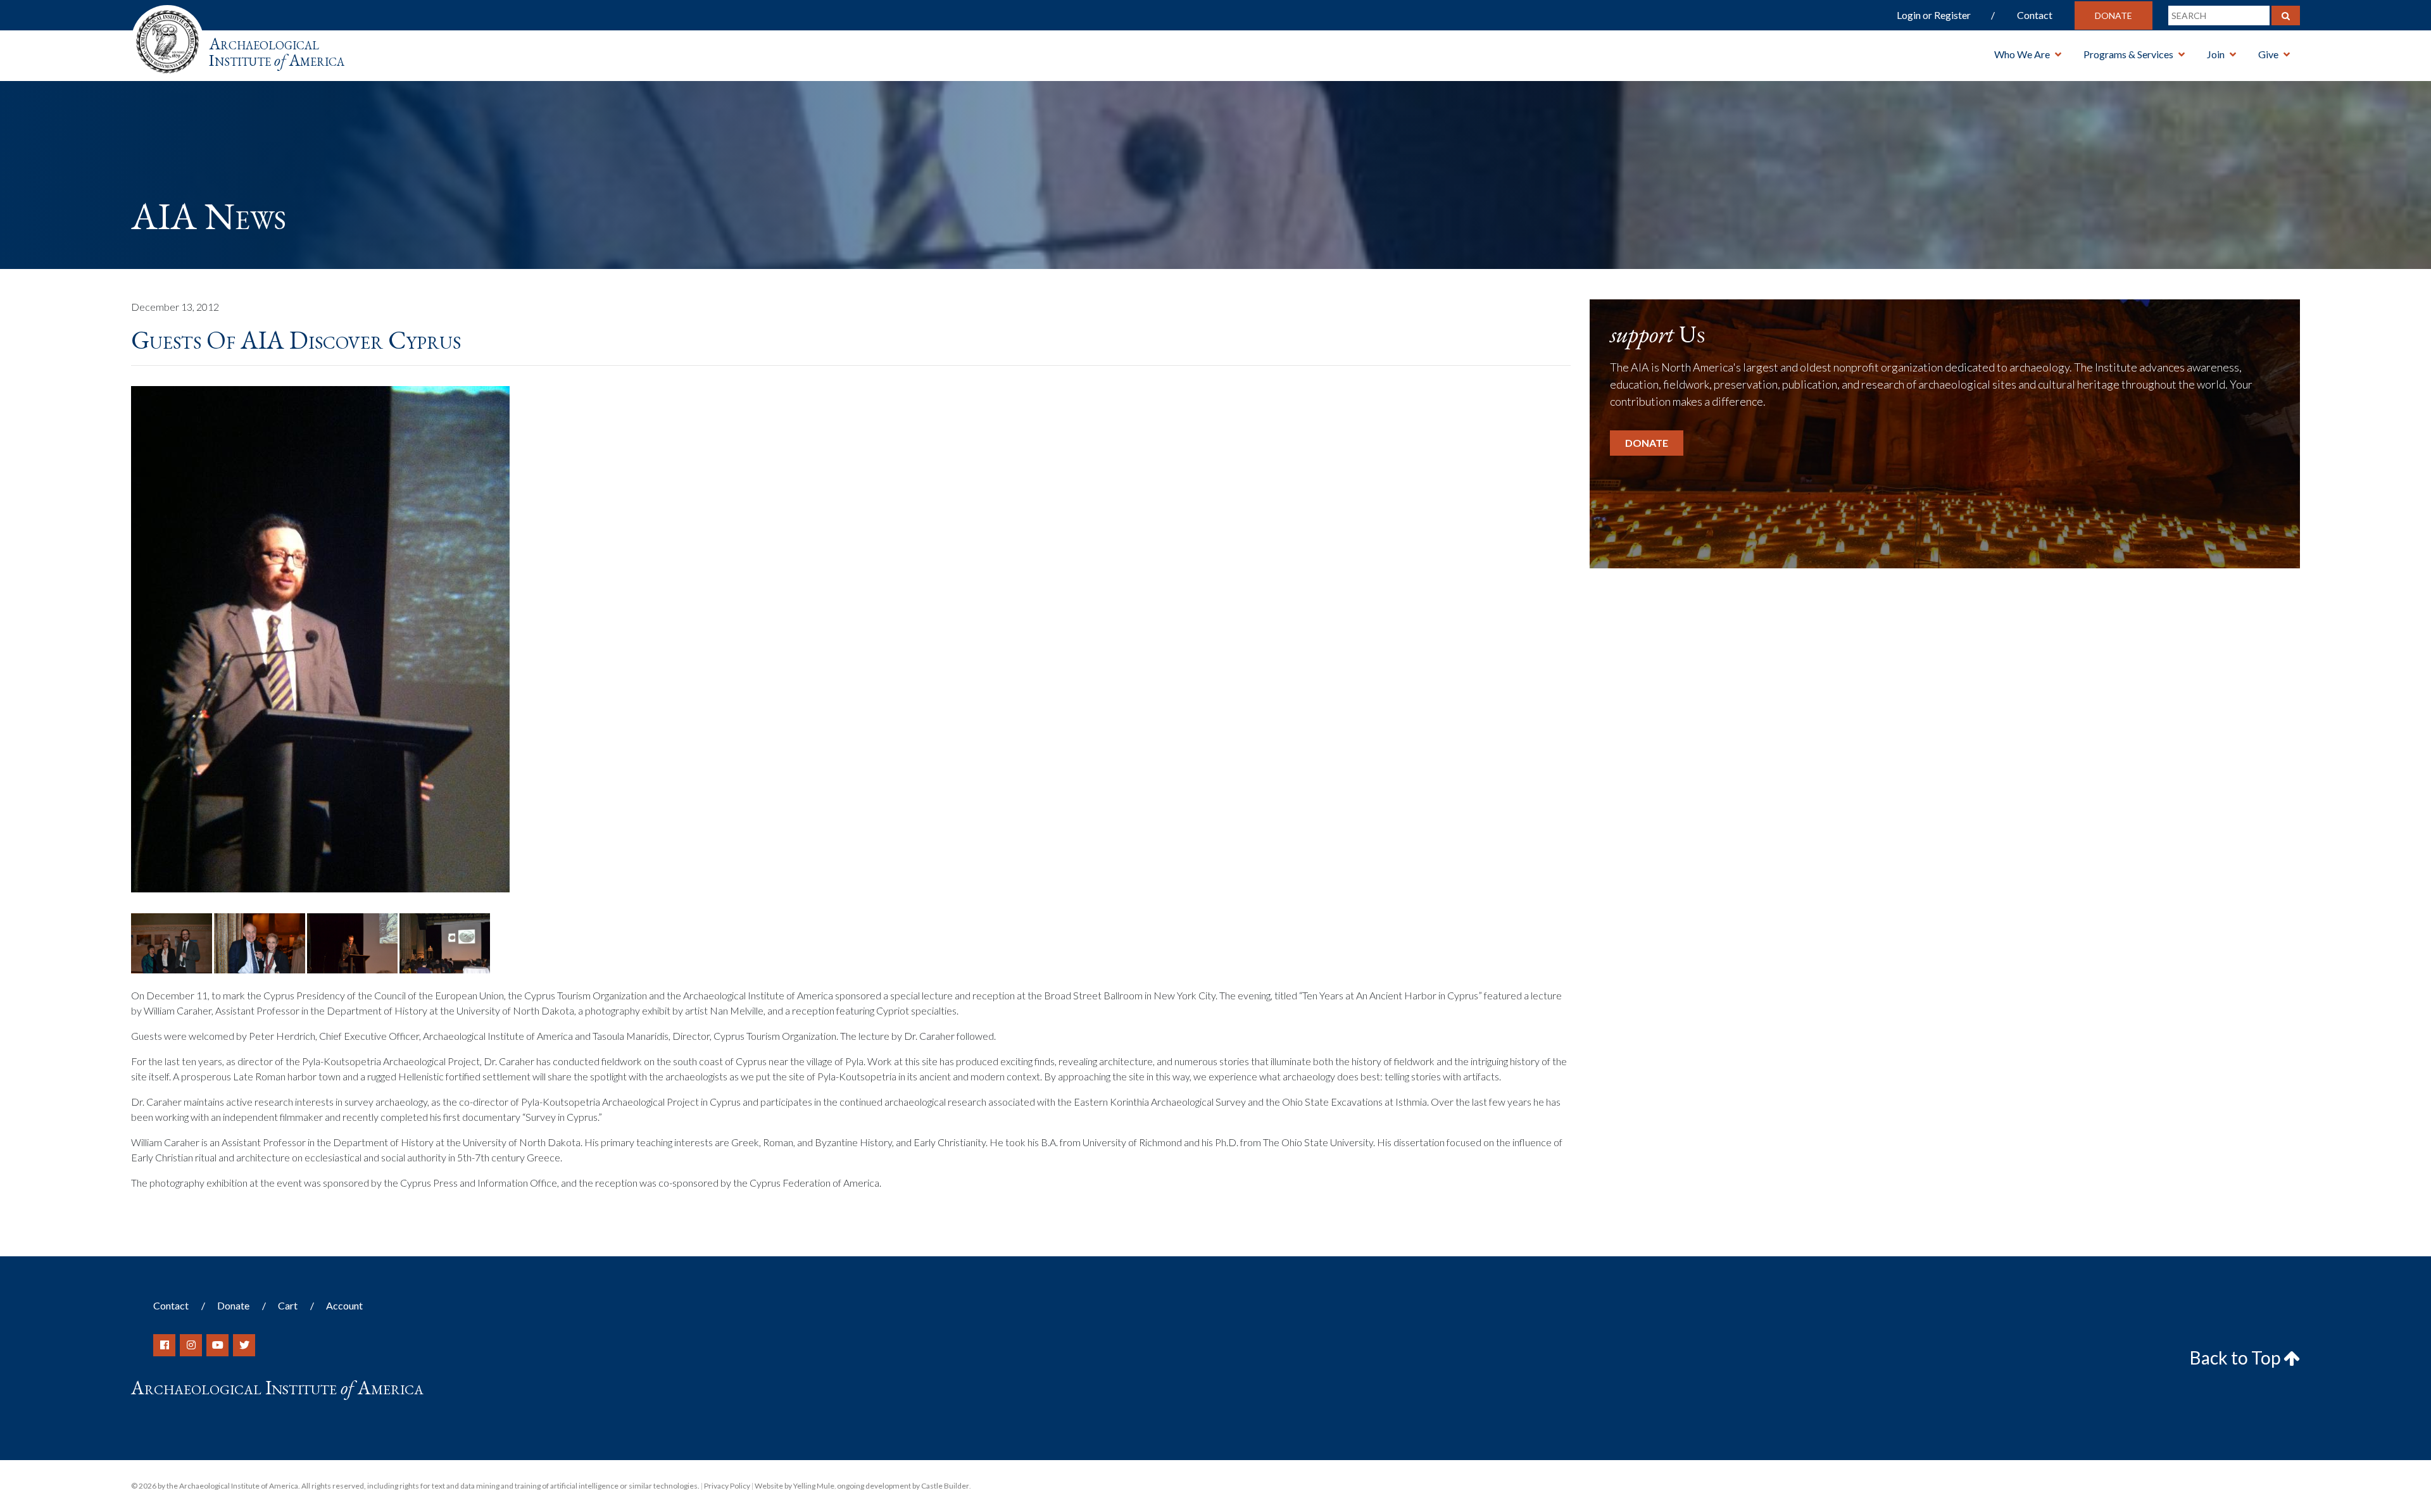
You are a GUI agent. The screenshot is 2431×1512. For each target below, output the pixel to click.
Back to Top (2237, 1358)
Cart (288, 1305)
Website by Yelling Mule (795, 1486)
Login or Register (1934, 15)
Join (2216, 54)
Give (2268, 54)
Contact (2035, 15)
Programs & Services (2128, 54)
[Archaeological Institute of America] (167, 38)
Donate (2114, 16)
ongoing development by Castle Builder (903, 1486)
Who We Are (2022, 54)
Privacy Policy (727, 1486)
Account (344, 1305)
